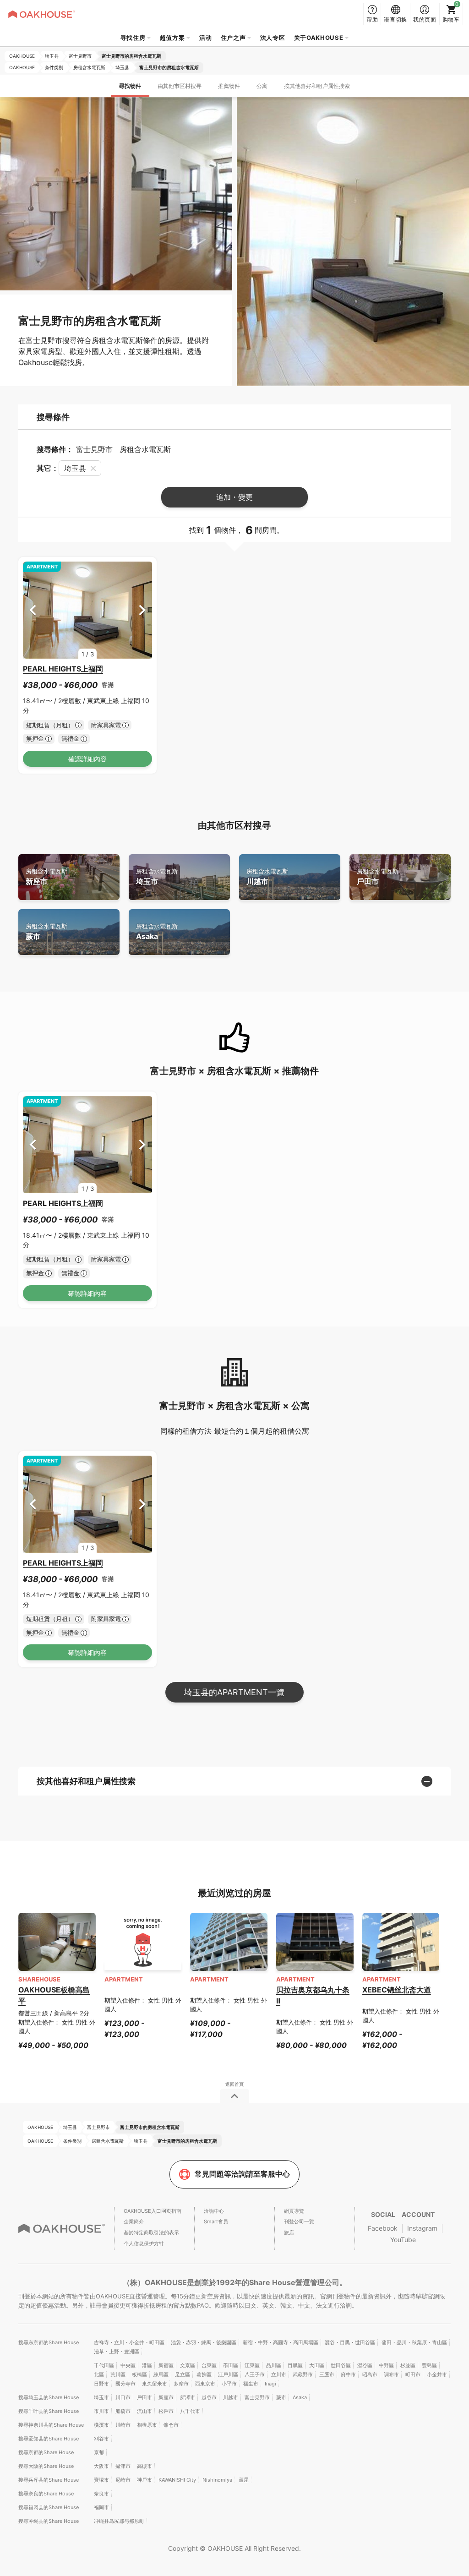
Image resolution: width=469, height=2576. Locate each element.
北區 (99, 2374)
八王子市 (255, 2374)
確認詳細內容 (87, 759)
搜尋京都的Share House (46, 2452)
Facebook (383, 2228)
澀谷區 (365, 2365)
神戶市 (145, 2480)
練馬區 (161, 2374)
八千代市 (190, 2411)
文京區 (188, 2365)
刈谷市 (101, 2439)
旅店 (289, 2232)
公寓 (262, 86)
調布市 (391, 2374)
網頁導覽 (294, 2211)
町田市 (413, 2374)
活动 (205, 38)
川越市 (267, 877)
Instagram (422, 2228)
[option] (88, 610)
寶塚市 (101, 2480)
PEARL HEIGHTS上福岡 (63, 669)
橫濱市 (101, 2425)
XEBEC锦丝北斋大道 (397, 1990)
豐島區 (429, 2365)
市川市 (101, 2411)
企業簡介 (134, 2221)
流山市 (145, 2411)
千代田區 (104, 2365)
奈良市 (101, 2494)
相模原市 (147, 2425)
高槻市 (145, 2466)
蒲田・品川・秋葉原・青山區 (414, 2342)
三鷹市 (327, 2374)
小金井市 (437, 2374)
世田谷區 (341, 2365)
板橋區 (139, 2374)
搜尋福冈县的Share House (49, 2507)
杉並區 (408, 2365)
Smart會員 (216, 2221)
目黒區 (295, 2365)
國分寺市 (125, 2384)
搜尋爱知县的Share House (49, 2439)
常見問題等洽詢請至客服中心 (242, 2174)
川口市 (123, 2397)
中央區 (128, 2365)
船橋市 (123, 2411)
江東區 (252, 2365)
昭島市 (370, 2374)
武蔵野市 (303, 2374)
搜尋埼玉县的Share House (49, 2397)
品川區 (274, 2365)
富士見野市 (257, 2397)
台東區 (209, 2365)
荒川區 (118, 2374)
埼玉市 (157, 877)
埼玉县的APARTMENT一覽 (234, 1692)
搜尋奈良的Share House (46, 2494)
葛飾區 (204, 2374)
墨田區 (231, 2365)
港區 (147, 2365)
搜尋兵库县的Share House (49, 2480)
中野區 (386, 2365)
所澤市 (188, 2397)
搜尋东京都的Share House (49, 2342)
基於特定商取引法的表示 (151, 2232)
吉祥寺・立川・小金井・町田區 (129, 2342)
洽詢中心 (214, 2211)
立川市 (279, 2374)
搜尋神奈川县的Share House (51, 2425)
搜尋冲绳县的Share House (49, 2521)
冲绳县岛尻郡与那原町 (119, 2521)
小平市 (229, 2384)
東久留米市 (155, 2384)
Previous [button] (33, 610)
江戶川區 (228, 2374)
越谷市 (209, 2397)
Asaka (157, 932)
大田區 (317, 2365)
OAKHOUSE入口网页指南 (153, 2211)
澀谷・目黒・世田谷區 (350, 2342)
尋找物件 (130, 86)
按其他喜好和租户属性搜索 (317, 86)
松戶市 (166, 2411)
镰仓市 (171, 2425)
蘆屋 (244, 2480)
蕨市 (46, 932)
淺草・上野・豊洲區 (117, 2352)
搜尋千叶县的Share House (49, 2411)
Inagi (270, 2384)
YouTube (403, 2240)
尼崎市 (123, 2480)
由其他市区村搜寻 (180, 86)
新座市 (46, 877)
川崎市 (123, 2425)
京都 (99, 2452)
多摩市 (181, 2384)
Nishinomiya (217, 2480)
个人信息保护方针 (144, 2243)
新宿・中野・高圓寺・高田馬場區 (281, 2342)
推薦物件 (229, 86)
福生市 (251, 2384)
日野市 (101, 2384)
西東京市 (205, 2384)
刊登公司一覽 (299, 2221)
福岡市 (101, 2507)
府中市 (348, 2374)
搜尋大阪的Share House (46, 2466)
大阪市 (101, 2466)
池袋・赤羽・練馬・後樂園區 (204, 2342)
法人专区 (273, 38)
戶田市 (378, 877)
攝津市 (123, 2466)
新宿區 (166, 2365)
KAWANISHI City (177, 2480)
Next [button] (142, 610)
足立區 (183, 2374)
